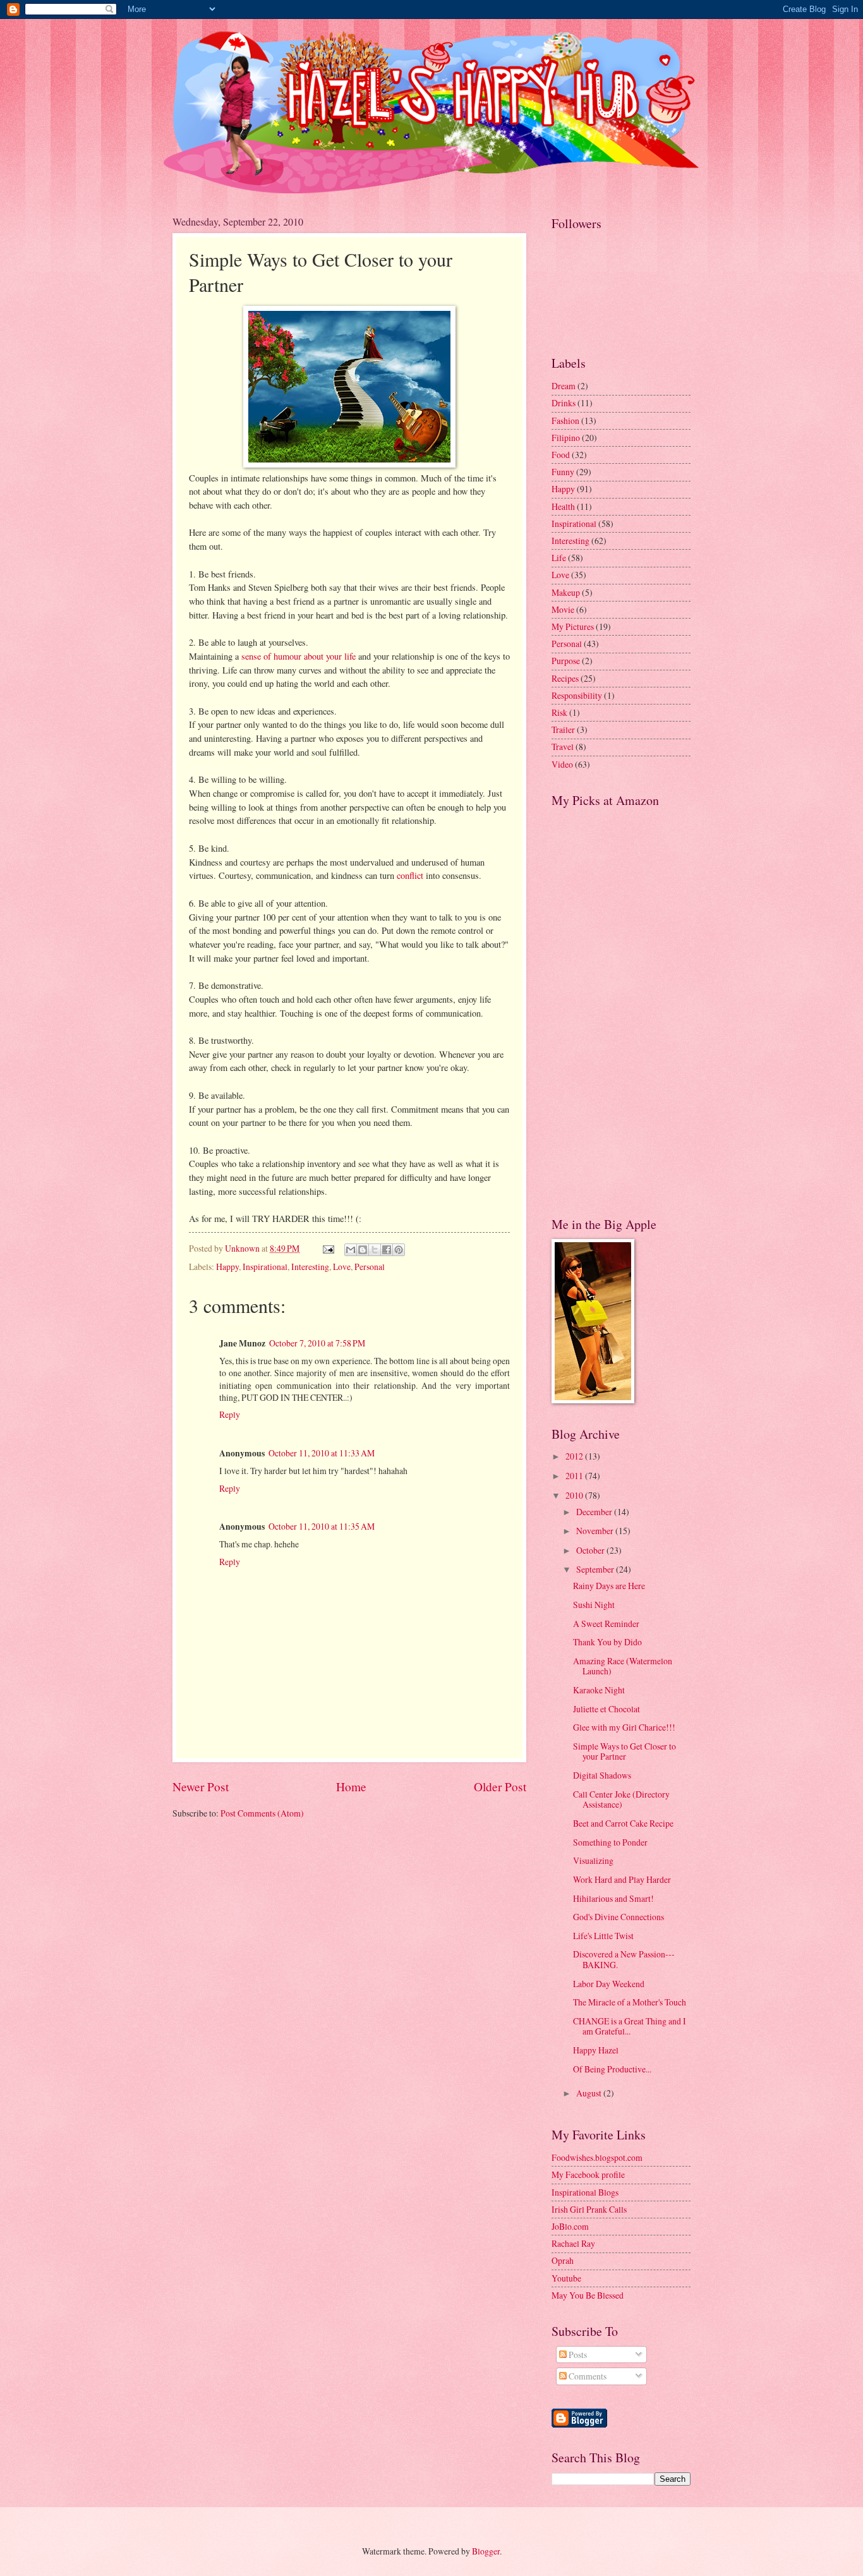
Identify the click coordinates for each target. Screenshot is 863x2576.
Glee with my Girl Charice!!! (624, 1727)
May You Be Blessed (588, 2295)
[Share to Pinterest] (399, 1250)
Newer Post (201, 1787)
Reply (230, 1414)
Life (559, 558)
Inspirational (265, 1267)
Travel (563, 747)
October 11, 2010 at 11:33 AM (322, 1453)
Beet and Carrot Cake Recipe (623, 1823)
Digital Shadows (602, 1775)
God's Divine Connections (619, 1917)
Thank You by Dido (607, 1642)
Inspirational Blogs (585, 2192)
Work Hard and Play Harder (622, 1879)
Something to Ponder (610, 1842)
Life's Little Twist (603, 1936)
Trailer (563, 729)
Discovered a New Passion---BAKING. (624, 1959)
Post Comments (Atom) (262, 1813)
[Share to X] (375, 1250)
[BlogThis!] (363, 1250)
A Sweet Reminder (606, 1624)
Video (562, 764)
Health (563, 506)
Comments (587, 2376)
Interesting (310, 1267)
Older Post (500, 1787)
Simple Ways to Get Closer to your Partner (625, 1751)
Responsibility (577, 695)
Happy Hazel (596, 2050)
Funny (563, 472)
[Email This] (351, 1250)
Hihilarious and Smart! (613, 1898)
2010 (575, 1495)
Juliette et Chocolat (607, 1709)
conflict (410, 875)
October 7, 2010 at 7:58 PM (317, 1343)
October (591, 1550)
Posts (577, 2355)
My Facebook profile (588, 2174)
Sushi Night (594, 1605)
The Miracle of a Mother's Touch (630, 2002)
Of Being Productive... (612, 2069)
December (595, 1512)
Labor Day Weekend (609, 1984)
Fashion (565, 420)
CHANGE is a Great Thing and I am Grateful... (630, 2026)
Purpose (566, 661)
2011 (575, 1476)
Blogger (486, 2551)
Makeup (566, 592)
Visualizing (593, 1860)
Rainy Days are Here (609, 1586)
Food (561, 455)
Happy (227, 1267)
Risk (559, 712)
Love (342, 1267)
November (596, 1531)
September (596, 1569)
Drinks (564, 403)
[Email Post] (328, 1248)
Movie (563, 609)
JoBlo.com (570, 2226)
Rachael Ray (573, 2243)
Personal (370, 1267)
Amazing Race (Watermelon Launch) (623, 1666)
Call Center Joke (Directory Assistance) (621, 1799)
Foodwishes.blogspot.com (597, 2157)
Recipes (565, 678)
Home (351, 1787)
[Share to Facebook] (387, 1250)
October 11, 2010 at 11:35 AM (322, 1526)
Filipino (566, 438)
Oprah (563, 2260)
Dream (564, 386)
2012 (575, 1456)
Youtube (566, 2278)
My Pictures (573, 626)
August (590, 2093)
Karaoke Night (599, 1690)
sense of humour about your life (299, 656)
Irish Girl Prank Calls (589, 2209)
